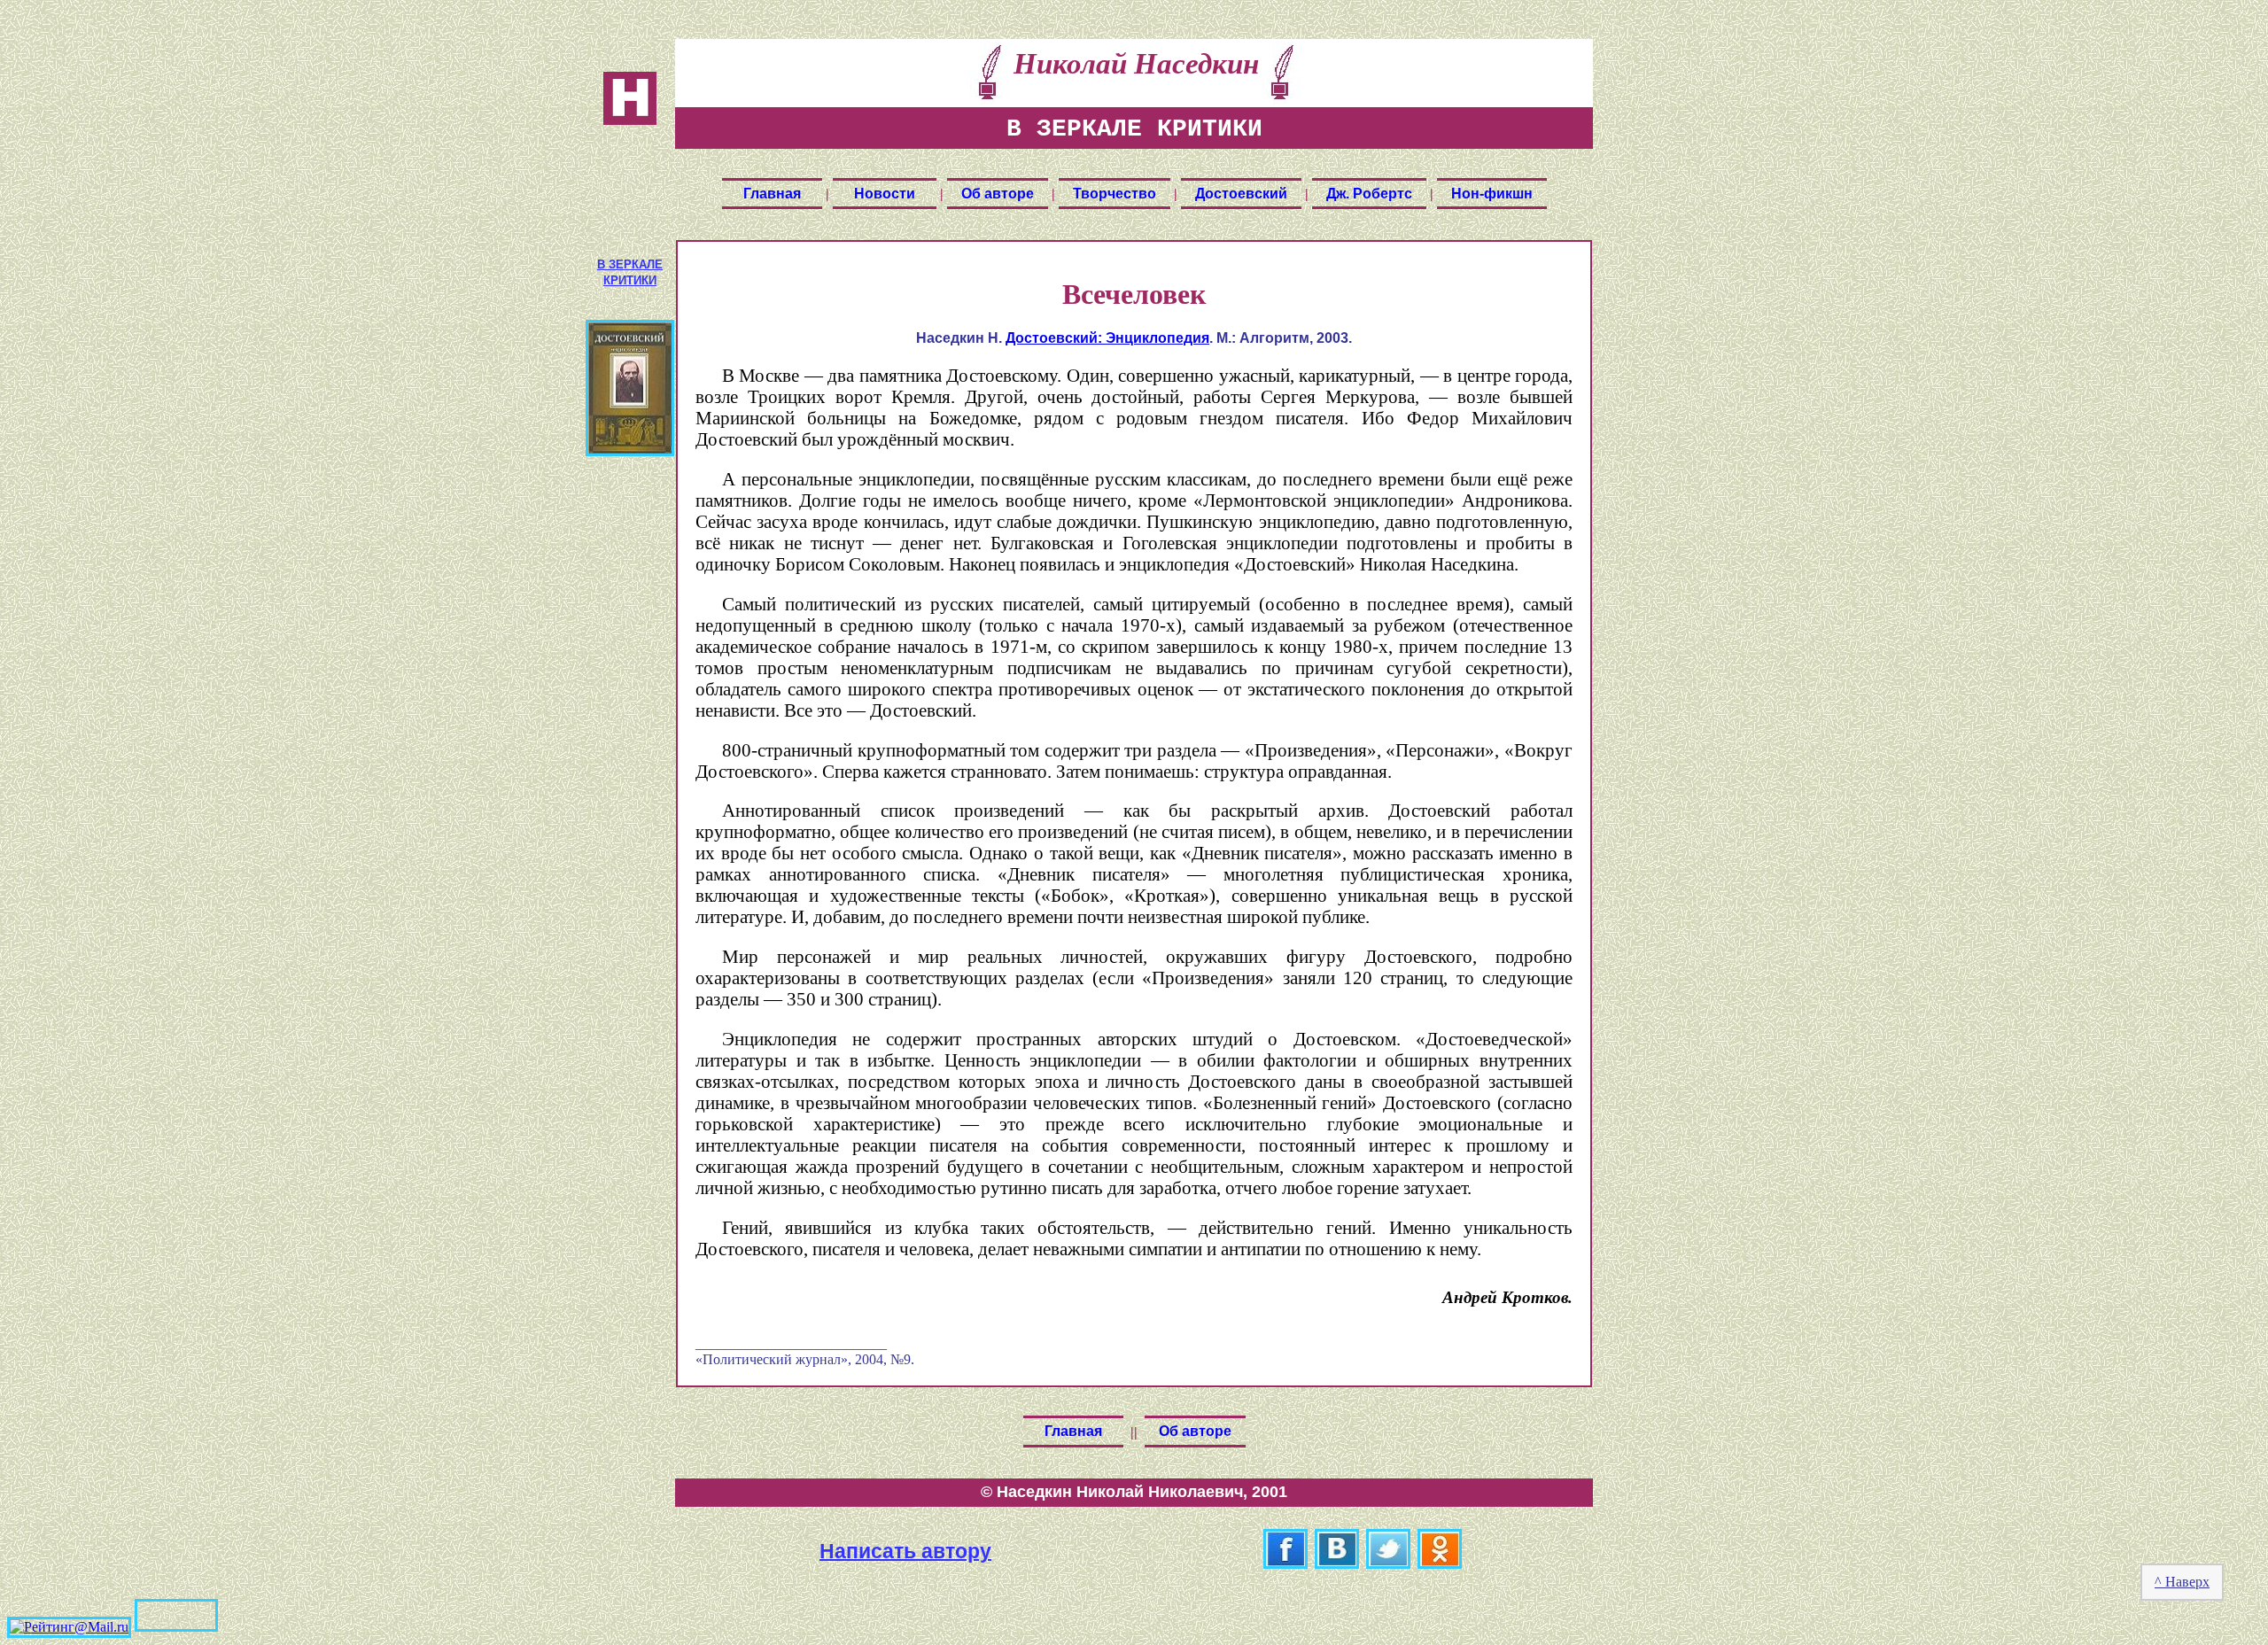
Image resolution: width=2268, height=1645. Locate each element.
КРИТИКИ (630, 280)
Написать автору (905, 1550)
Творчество (1115, 194)
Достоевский (1241, 194)
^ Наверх (2182, 1582)
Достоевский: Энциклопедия (1107, 338)
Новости (885, 194)
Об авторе (998, 194)
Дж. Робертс (1369, 194)
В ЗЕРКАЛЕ (630, 264)
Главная (772, 194)
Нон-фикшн (1492, 194)
